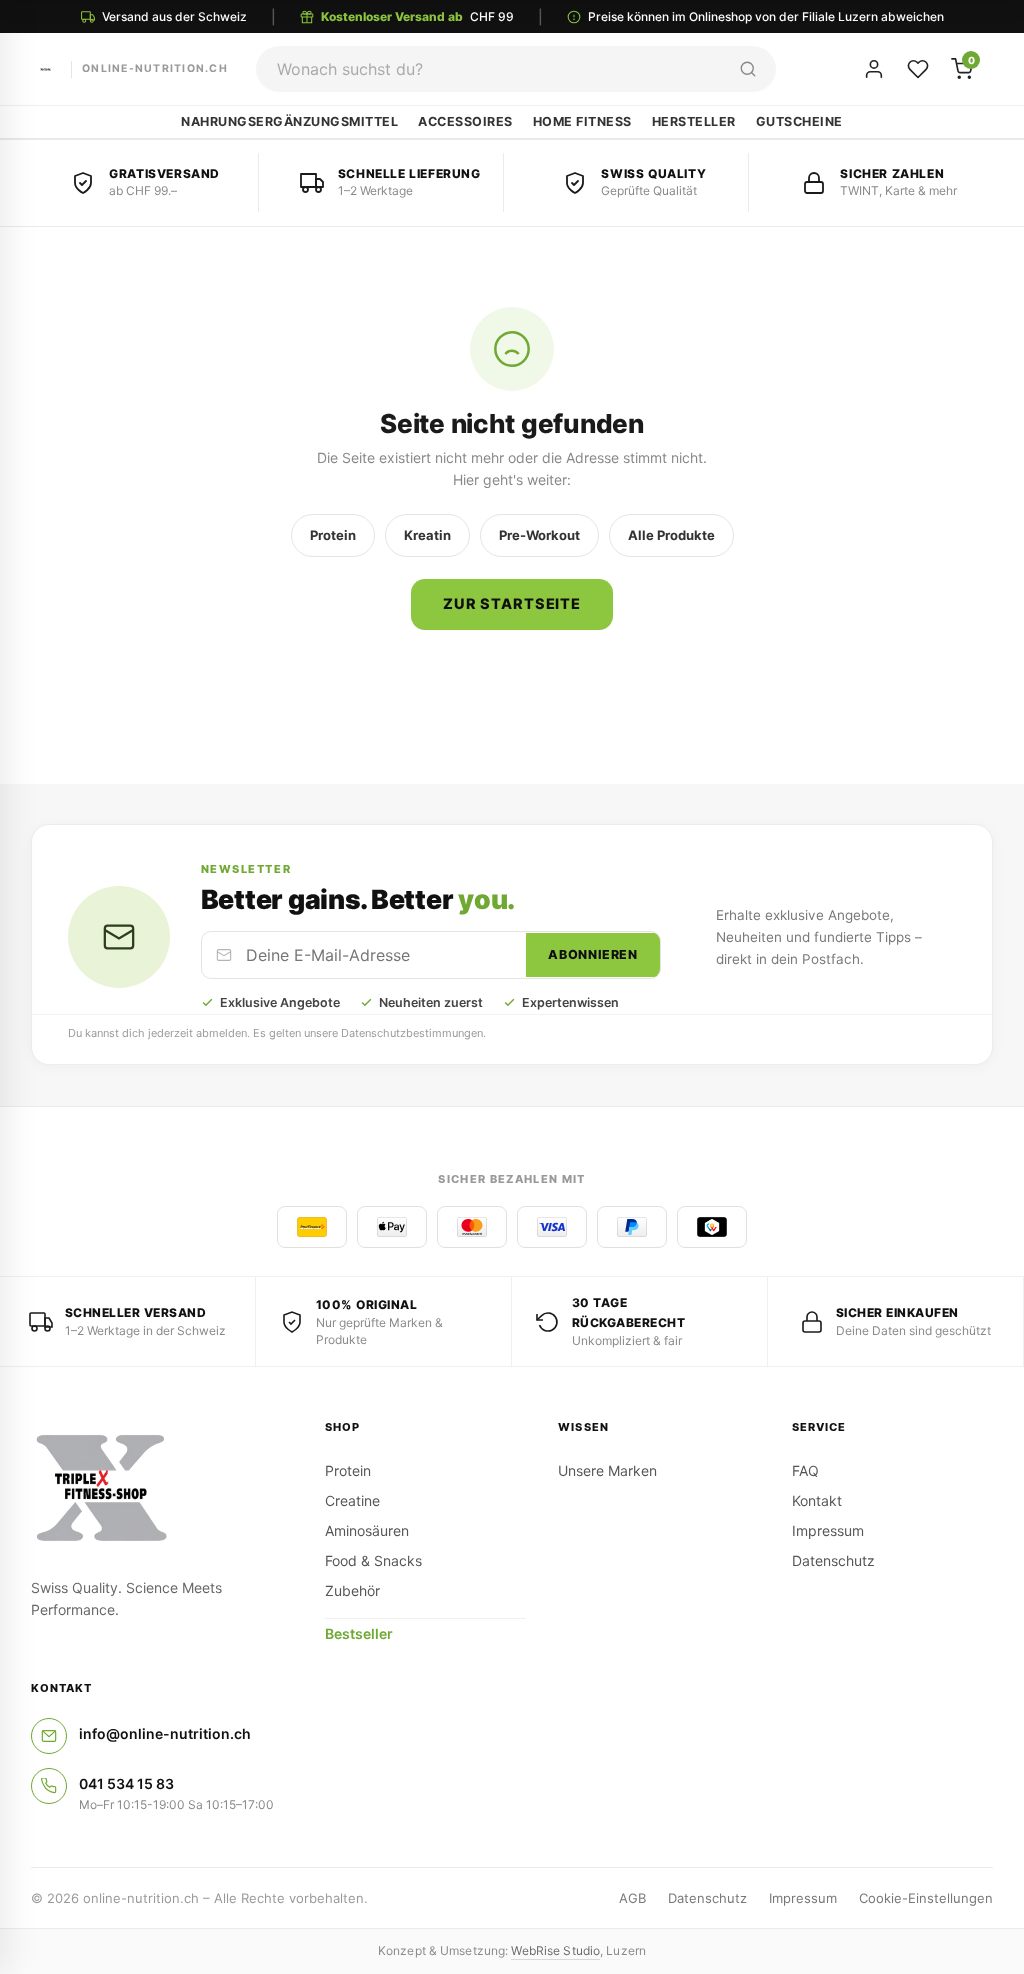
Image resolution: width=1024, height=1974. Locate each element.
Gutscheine (799, 121)
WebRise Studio (555, 1950)
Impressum (828, 1530)
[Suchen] (748, 69)
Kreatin (427, 535)
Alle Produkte (671, 535)
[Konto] (874, 69)
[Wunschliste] (918, 69)
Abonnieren (592, 954)
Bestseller (359, 1633)
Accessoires (465, 121)
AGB (632, 1898)
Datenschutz (833, 1560)
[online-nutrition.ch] (162, 1489)
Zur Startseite (512, 604)
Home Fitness (582, 121)
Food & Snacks (373, 1560)
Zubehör (352, 1590)
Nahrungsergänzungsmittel (289, 121)
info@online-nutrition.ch (165, 1733)
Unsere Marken (607, 1470)
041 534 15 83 (126, 1783)
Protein (333, 535)
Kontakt (817, 1500)
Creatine (352, 1500)
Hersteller (694, 121)
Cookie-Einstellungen (926, 1898)
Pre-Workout (539, 535)
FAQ (805, 1470)
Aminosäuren (367, 1530)
